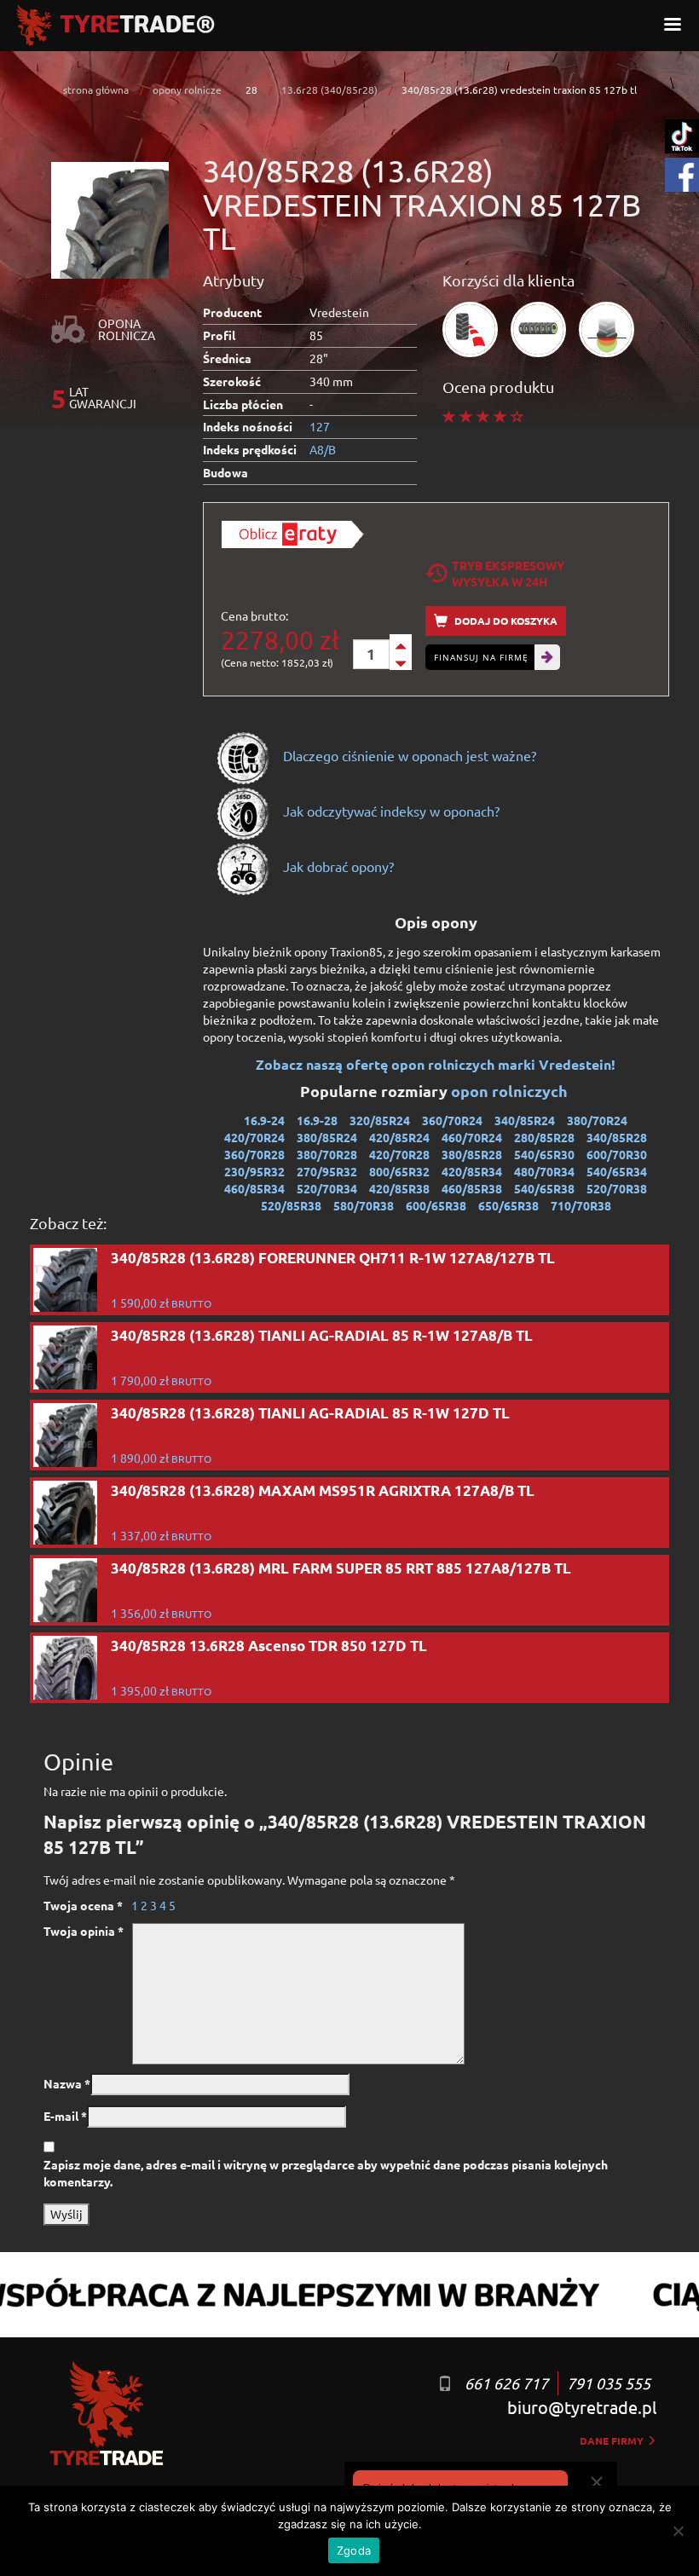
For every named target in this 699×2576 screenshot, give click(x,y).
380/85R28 (472, 1154)
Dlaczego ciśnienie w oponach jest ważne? (408, 755)
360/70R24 (452, 1120)
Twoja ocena (83, 1905)
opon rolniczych (511, 1091)
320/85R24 (380, 1120)
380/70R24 (597, 1120)
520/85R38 (291, 1205)
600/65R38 (436, 1205)
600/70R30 (617, 1154)
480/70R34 (544, 1171)
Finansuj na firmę (481, 657)
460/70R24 (472, 1137)
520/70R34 (327, 1188)
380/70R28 (327, 1154)
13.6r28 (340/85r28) (329, 90)
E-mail (65, 2116)
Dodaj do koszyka (505, 621)
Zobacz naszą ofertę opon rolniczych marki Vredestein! (436, 1064)
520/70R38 (617, 1188)
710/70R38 (581, 1205)
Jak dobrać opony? (337, 866)
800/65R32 (399, 1171)
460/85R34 (254, 1188)
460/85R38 (472, 1188)
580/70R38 (364, 1205)
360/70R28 (254, 1154)
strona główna (96, 90)
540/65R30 (544, 1154)
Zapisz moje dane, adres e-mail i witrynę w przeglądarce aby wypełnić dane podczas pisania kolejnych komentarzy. (326, 2173)
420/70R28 (399, 1154)
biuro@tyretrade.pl (582, 2407)
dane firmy (613, 2440)
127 (320, 426)
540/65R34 (617, 1171)
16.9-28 (317, 1120)
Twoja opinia (84, 1931)
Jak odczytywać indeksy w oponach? (390, 811)
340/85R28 (617, 1137)
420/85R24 (399, 1137)
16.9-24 (264, 1120)
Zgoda (354, 2550)
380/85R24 (327, 1137)
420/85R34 (472, 1171)
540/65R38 (544, 1188)
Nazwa (67, 2083)
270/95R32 (327, 1171)
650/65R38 (508, 1205)
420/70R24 (254, 1137)
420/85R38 (399, 1188)
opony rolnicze (187, 90)
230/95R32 (254, 1171)
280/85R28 (544, 1137)
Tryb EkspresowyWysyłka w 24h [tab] (508, 573)
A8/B (323, 449)
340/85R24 (525, 1120)
